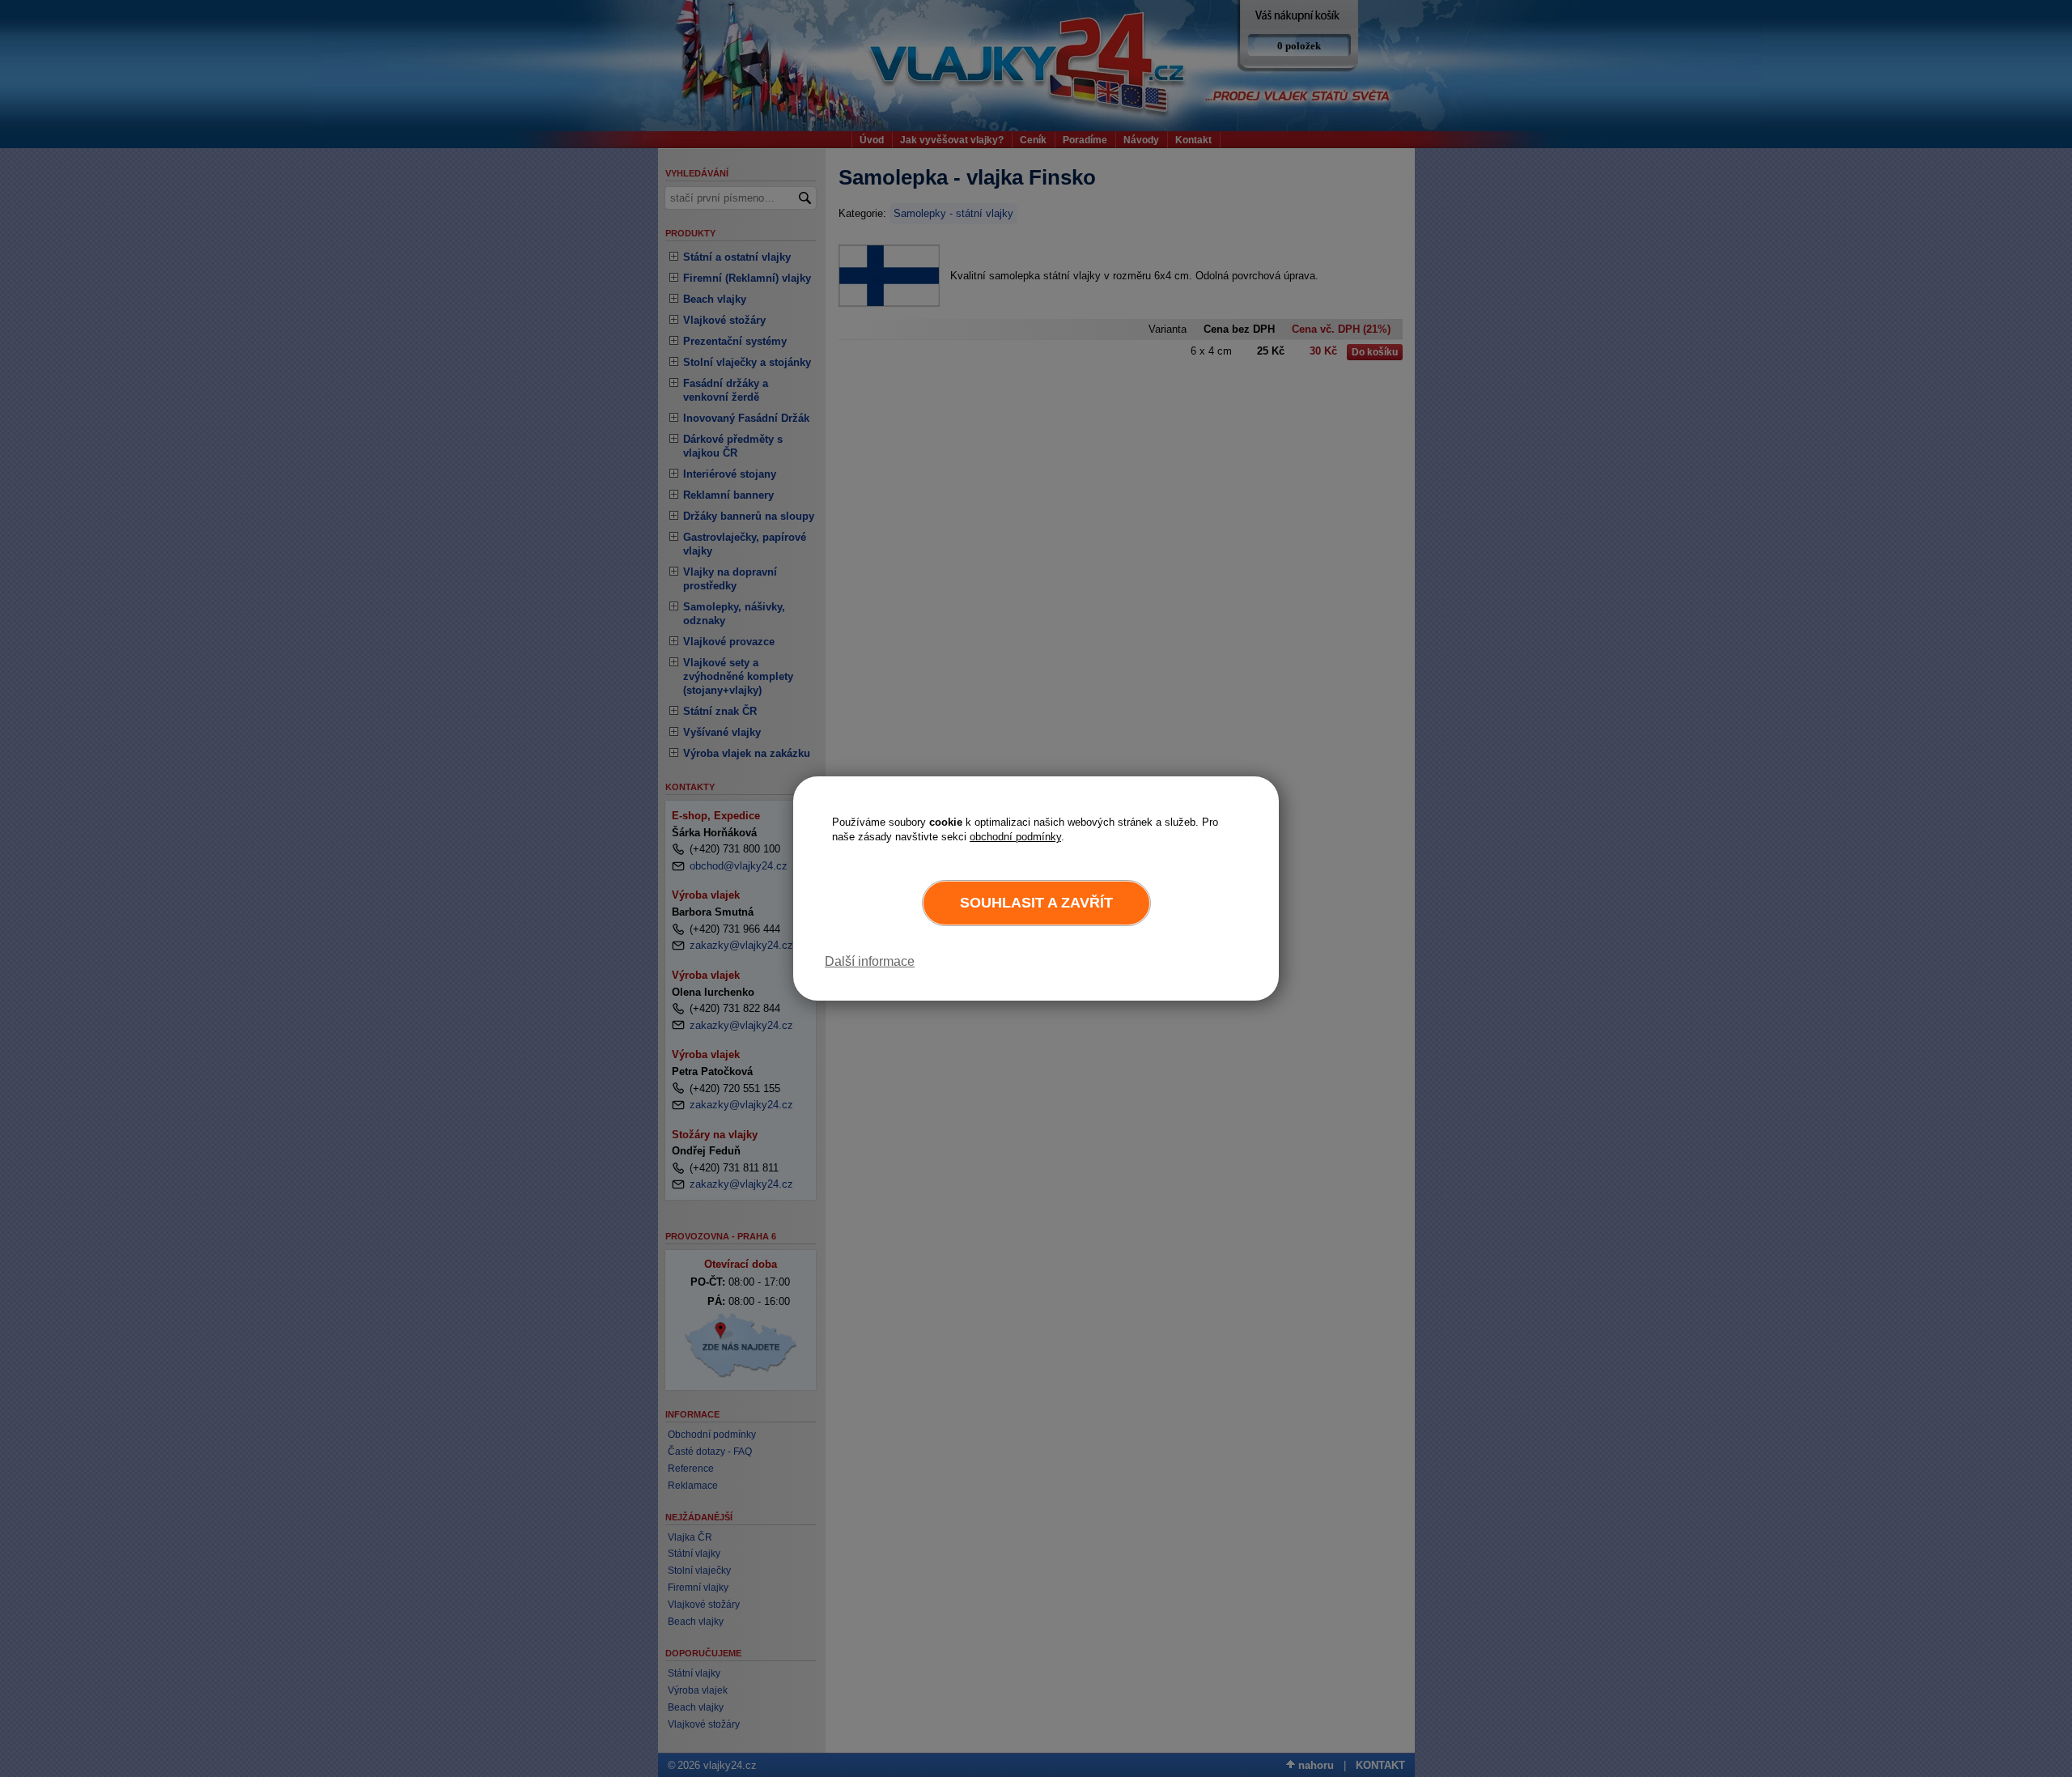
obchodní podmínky (1015, 837)
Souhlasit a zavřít (1036, 903)
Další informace (870, 961)
